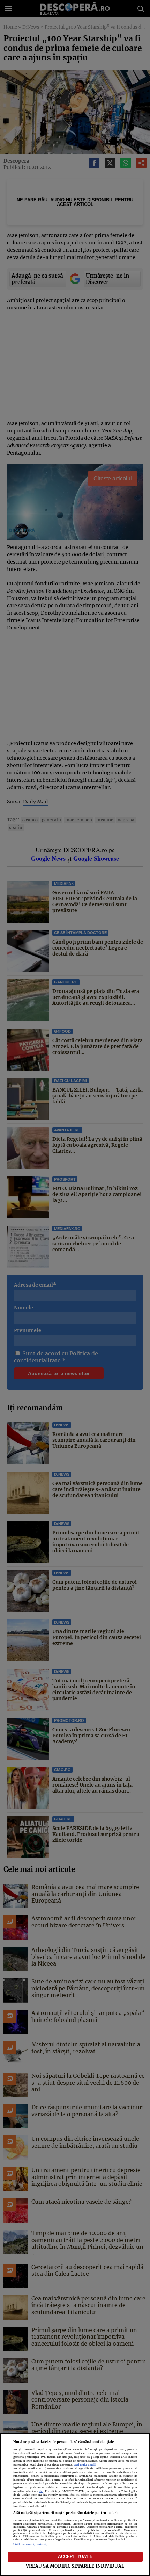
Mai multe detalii (85, 2465)
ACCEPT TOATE (75, 2556)
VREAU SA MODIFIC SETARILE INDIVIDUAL (75, 2566)
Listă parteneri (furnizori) (31, 2544)
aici (41, 2491)
